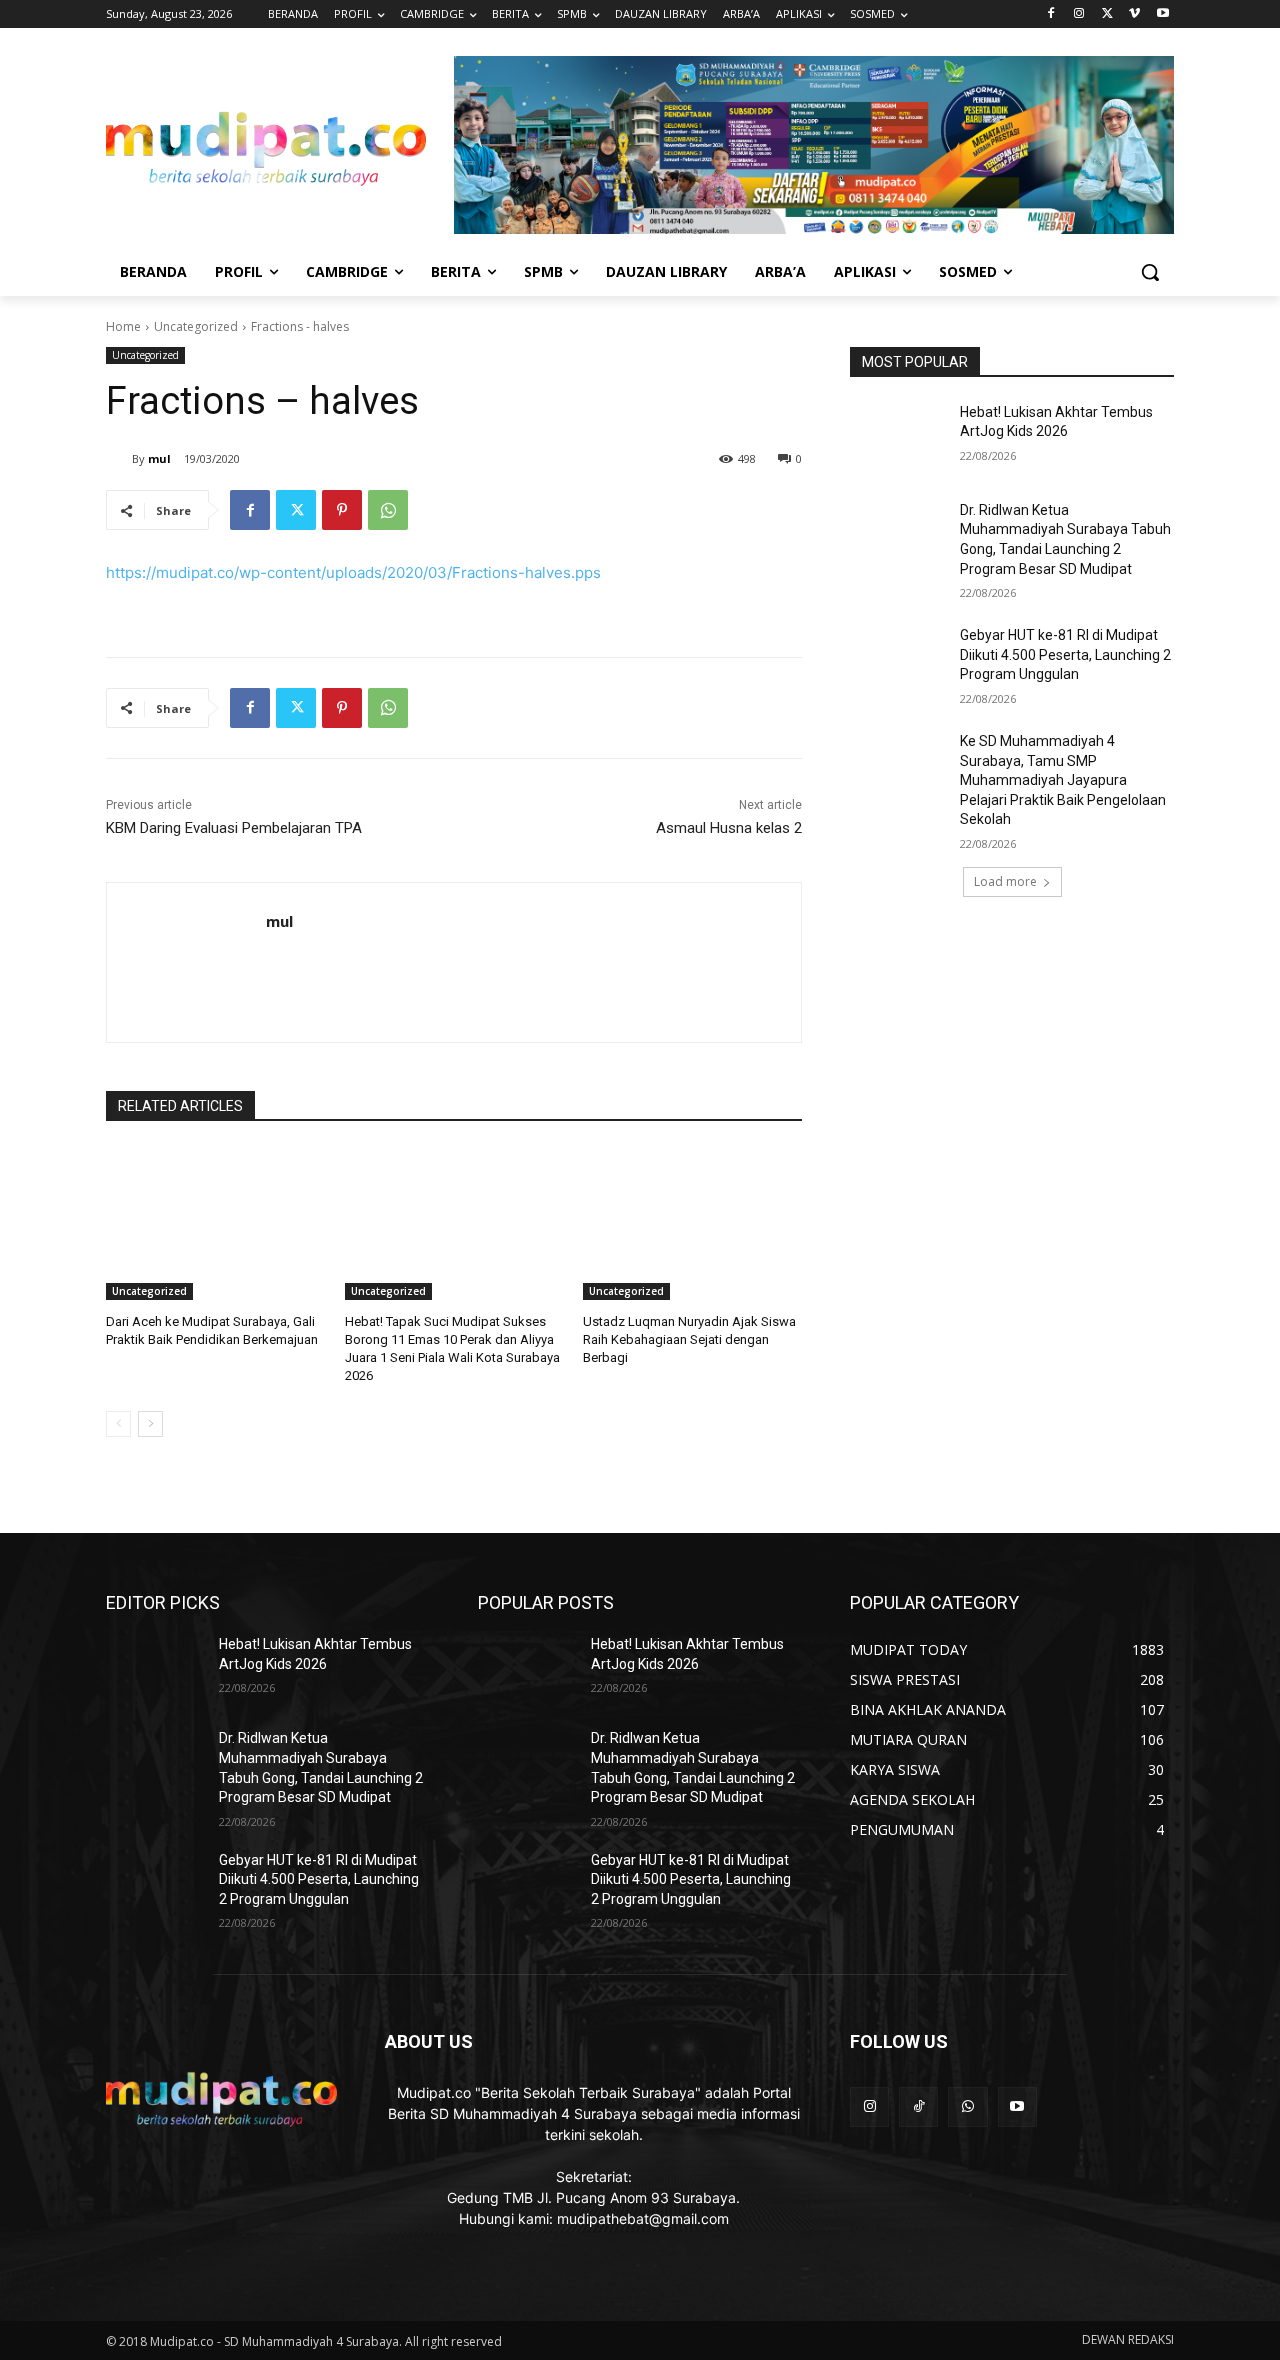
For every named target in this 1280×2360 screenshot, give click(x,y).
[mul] (119, 459)
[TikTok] (918, 2106)
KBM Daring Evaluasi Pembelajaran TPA (234, 828)
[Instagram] (1079, 14)
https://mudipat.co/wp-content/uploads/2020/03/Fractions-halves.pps (353, 572)
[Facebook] (1051, 14)
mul (159, 458)
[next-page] (150, 1424)
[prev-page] (118, 1424)
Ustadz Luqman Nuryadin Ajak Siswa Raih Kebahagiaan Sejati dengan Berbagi (689, 1339)
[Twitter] (1107, 14)
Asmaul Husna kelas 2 (729, 828)
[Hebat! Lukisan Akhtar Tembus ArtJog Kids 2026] (898, 437)
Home (123, 326)
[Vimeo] (1134, 14)
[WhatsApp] (388, 510)
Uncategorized (196, 326)
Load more (1005, 881)
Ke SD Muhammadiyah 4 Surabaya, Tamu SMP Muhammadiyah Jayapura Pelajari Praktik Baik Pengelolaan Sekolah (1063, 780)
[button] (1150, 272)
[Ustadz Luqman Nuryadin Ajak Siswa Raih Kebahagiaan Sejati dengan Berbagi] (692, 1223)
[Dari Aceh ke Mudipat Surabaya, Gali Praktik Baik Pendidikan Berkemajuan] (215, 1223)
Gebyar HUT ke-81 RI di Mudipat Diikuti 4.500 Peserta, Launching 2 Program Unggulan (1065, 654)
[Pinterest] (342, 510)
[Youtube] (1162, 14)
